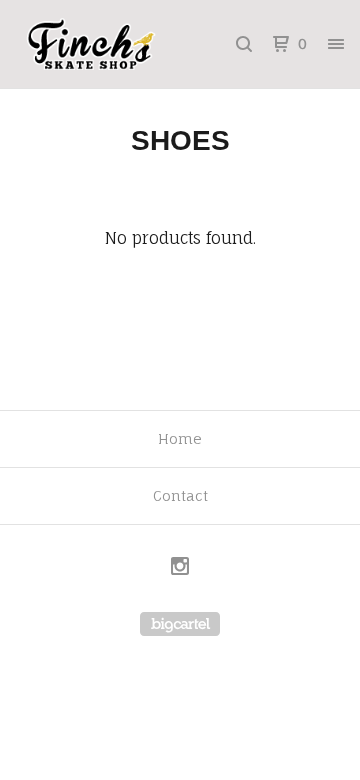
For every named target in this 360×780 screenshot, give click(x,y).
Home (180, 438)
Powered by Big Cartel (180, 624)
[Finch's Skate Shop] (98, 44)
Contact (180, 495)
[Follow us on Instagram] (180, 568)
